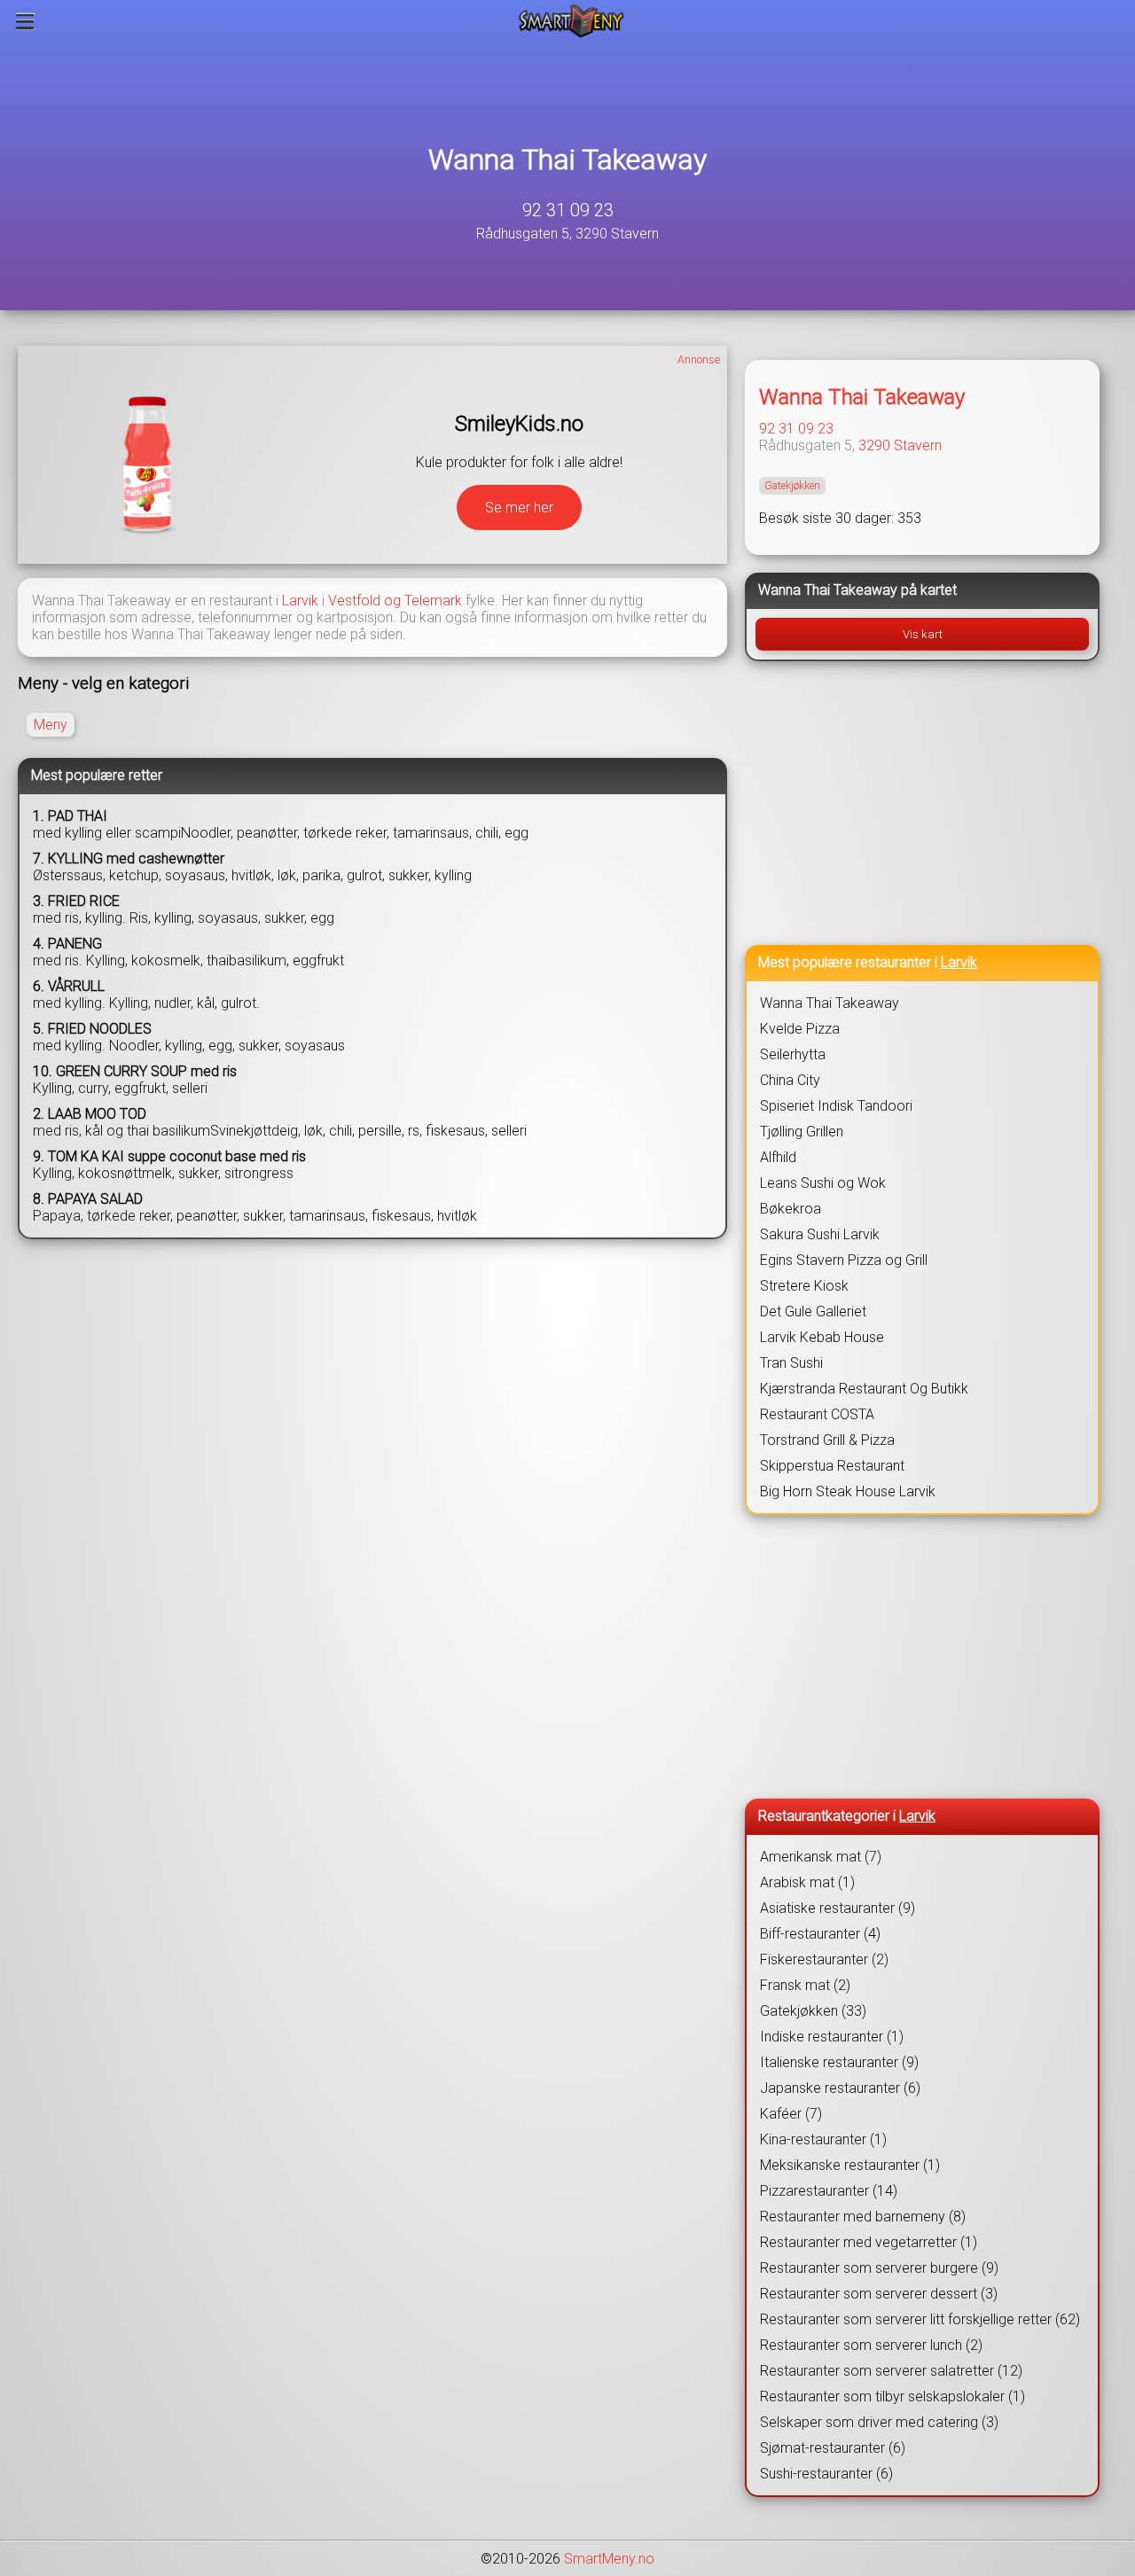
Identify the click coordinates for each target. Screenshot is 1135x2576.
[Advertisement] (922, 803)
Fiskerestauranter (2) (824, 1959)
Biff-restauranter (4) (820, 1934)
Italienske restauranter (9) (839, 2062)
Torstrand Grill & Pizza (827, 1440)
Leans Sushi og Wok (823, 1183)
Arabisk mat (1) (807, 1882)
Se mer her (519, 507)
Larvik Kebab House (822, 1337)
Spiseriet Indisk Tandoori (836, 1106)
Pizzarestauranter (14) (829, 2191)
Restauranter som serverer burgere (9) (879, 2268)
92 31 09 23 (568, 210)
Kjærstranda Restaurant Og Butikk (864, 1389)
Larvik (300, 601)
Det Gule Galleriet (813, 1311)
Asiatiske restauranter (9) (838, 1908)
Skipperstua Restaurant (832, 1466)
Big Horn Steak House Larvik (848, 1491)
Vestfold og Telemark (395, 601)
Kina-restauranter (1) (823, 2139)
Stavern (918, 445)
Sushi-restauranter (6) (826, 2474)
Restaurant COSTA (817, 1414)
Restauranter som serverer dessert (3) (879, 2294)
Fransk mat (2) (805, 1985)
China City (790, 1080)
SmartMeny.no (609, 2559)
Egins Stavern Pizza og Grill (844, 1260)
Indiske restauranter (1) (832, 2037)
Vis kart (923, 634)
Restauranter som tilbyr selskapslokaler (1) (892, 2396)
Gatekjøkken (792, 486)
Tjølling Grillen (802, 1132)
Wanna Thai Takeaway (567, 160)
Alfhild (778, 1157)
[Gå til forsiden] (571, 21)
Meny (51, 725)
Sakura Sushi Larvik (820, 1234)
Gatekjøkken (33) (813, 2011)
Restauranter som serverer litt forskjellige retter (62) (920, 2319)
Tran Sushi (791, 1363)
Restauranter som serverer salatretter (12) (891, 2371)
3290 (874, 445)
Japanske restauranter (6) (840, 2088)
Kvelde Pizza (800, 1029)
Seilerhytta (793, 1054)
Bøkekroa (791, 1209)
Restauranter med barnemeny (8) (863, 2217)
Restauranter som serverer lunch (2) (871, 2345)
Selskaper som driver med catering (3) (879, 2422)
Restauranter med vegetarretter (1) (869, 2242)
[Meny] (25, 21)
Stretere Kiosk (804, 1286)
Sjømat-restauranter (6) (833, 2448)
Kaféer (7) (791, 2114)
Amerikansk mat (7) (821, 1857)
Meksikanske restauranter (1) (850, 2165)
